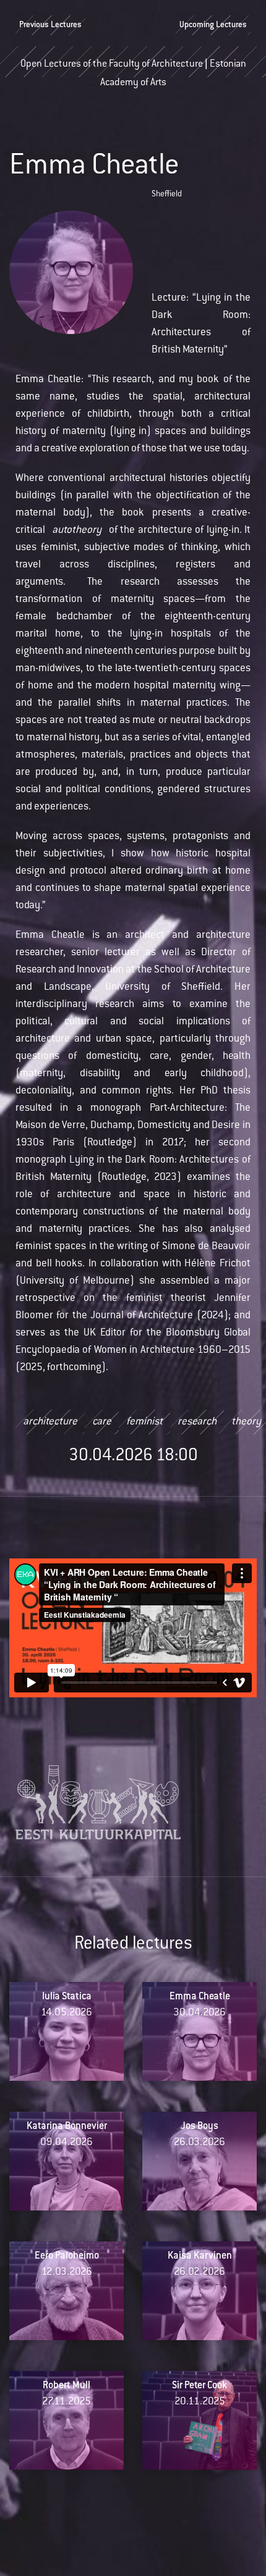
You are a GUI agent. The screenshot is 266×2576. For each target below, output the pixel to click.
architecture (50, 1422)
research (197, 1422)
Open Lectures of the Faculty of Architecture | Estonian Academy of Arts (133, 69)
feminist (144, 1422)
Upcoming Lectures (213, 25)
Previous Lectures (50, 25)
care (102, 1422)
